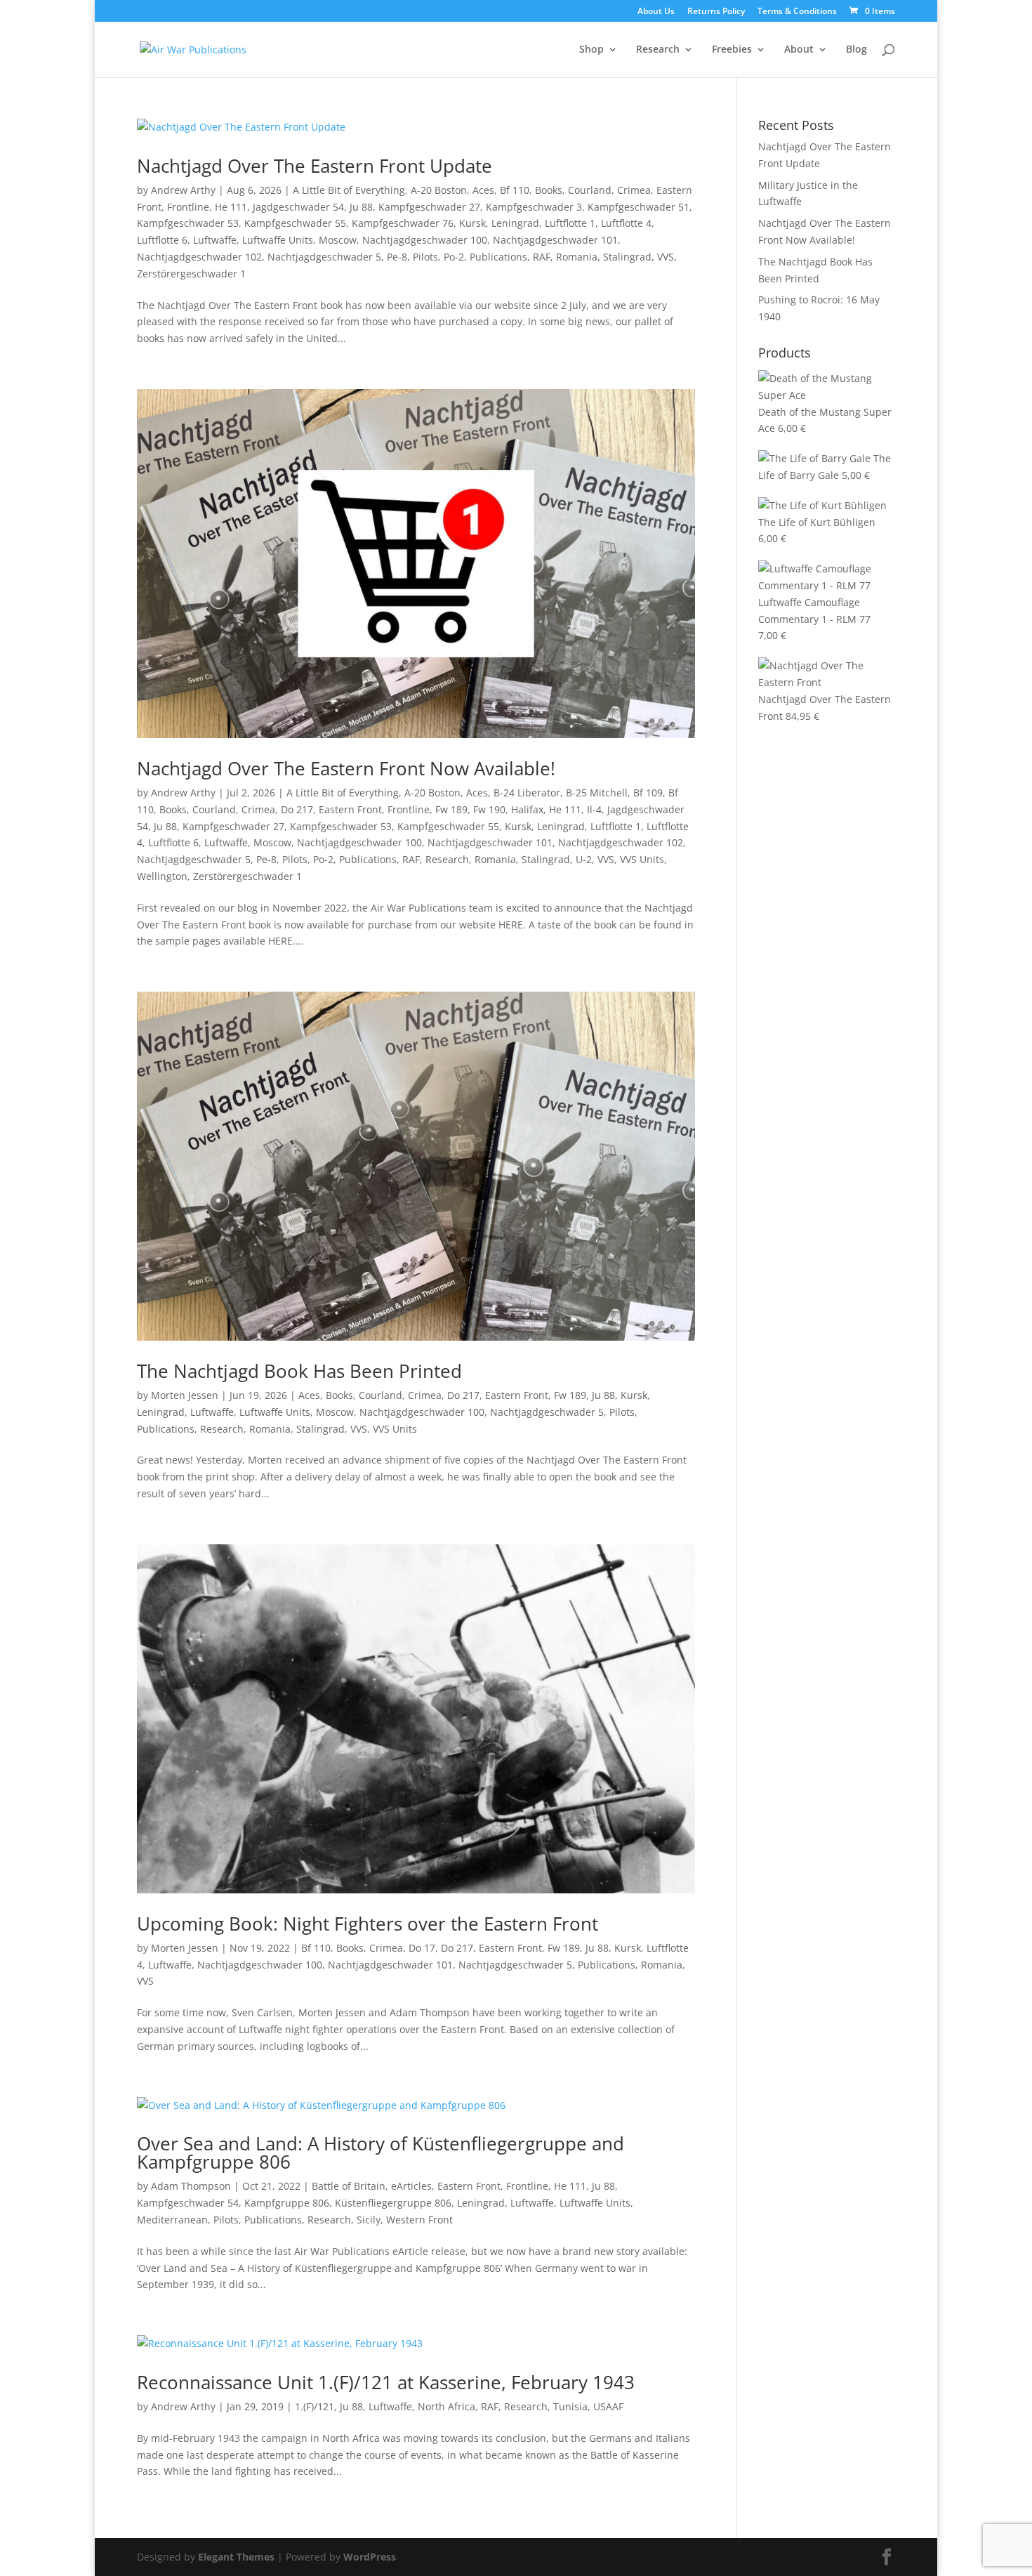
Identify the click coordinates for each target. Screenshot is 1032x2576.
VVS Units (642, 859)
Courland (590, 190)
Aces (483, 190)
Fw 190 (489, 809)
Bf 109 (648, 793)
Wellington (162, 876)
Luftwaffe (215, 240)
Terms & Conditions (797, 12)
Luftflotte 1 (570, 223)
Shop (591, 50)
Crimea (634, 190)
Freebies (732, 50)
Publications (498, 257)
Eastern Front (350, 809)
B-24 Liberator (527, 793)
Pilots (425, 257)
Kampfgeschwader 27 (429, 207)
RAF (542, 257)
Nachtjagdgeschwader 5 (324, 257)
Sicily (369, 2220)
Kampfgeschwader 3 (534, 207)
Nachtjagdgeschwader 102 (199, 257)
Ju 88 (361, 207)
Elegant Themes (236, 2557)
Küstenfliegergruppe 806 (393, 2203)
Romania (577, 257)
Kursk (472, 223)
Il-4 (594, 809)
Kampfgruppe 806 (287, 2203)
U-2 (584, 859)
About (799, 50)
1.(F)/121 (315, 2406)
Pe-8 (397, 257)
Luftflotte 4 (626, 223)
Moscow (338, 240)
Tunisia (570, 2406)
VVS (666, 257)
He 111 (231, 207)
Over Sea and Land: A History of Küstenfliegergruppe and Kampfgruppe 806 (381, 2153)
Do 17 (422, 1948)
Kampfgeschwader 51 (639, 207)
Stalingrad (627, 257)
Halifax (527, 809)
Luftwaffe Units (278, 240)
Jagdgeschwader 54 (298, 207)
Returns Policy (716, 12)
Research (658, 50)
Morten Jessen (185, 1395)
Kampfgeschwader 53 (188, 223)
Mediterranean (172, 2220)
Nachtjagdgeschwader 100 (425, 240)
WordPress (370, 2557)
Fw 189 (451, 809)
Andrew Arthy (183, 190)
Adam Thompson (191, 2186)
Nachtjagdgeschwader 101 (555, 240)
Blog (856, 50)
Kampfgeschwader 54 (188, 2203)
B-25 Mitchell (597, 793)
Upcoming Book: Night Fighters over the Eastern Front (368, 1924)
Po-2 (454, 257)
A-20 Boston (439, 190)
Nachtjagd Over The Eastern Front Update (315, 166)
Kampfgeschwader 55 (295, 223)
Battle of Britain (349, 2186)
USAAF (608, 2406)
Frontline (188, 207)
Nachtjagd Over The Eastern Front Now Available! (346, 768)
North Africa (446, 2406)
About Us (656, 12)
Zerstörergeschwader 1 (191, 274)
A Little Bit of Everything (349, 190)
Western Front (419, 2220)
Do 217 (297, 809)
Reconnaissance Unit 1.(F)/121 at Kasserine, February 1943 (386, 2382)
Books (549, 190)
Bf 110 (515, 190)
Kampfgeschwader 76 (403, 223)
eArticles (411, 2186)
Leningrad (515, 223)
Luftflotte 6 (162, 240)
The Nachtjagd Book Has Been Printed (299, 1371)
